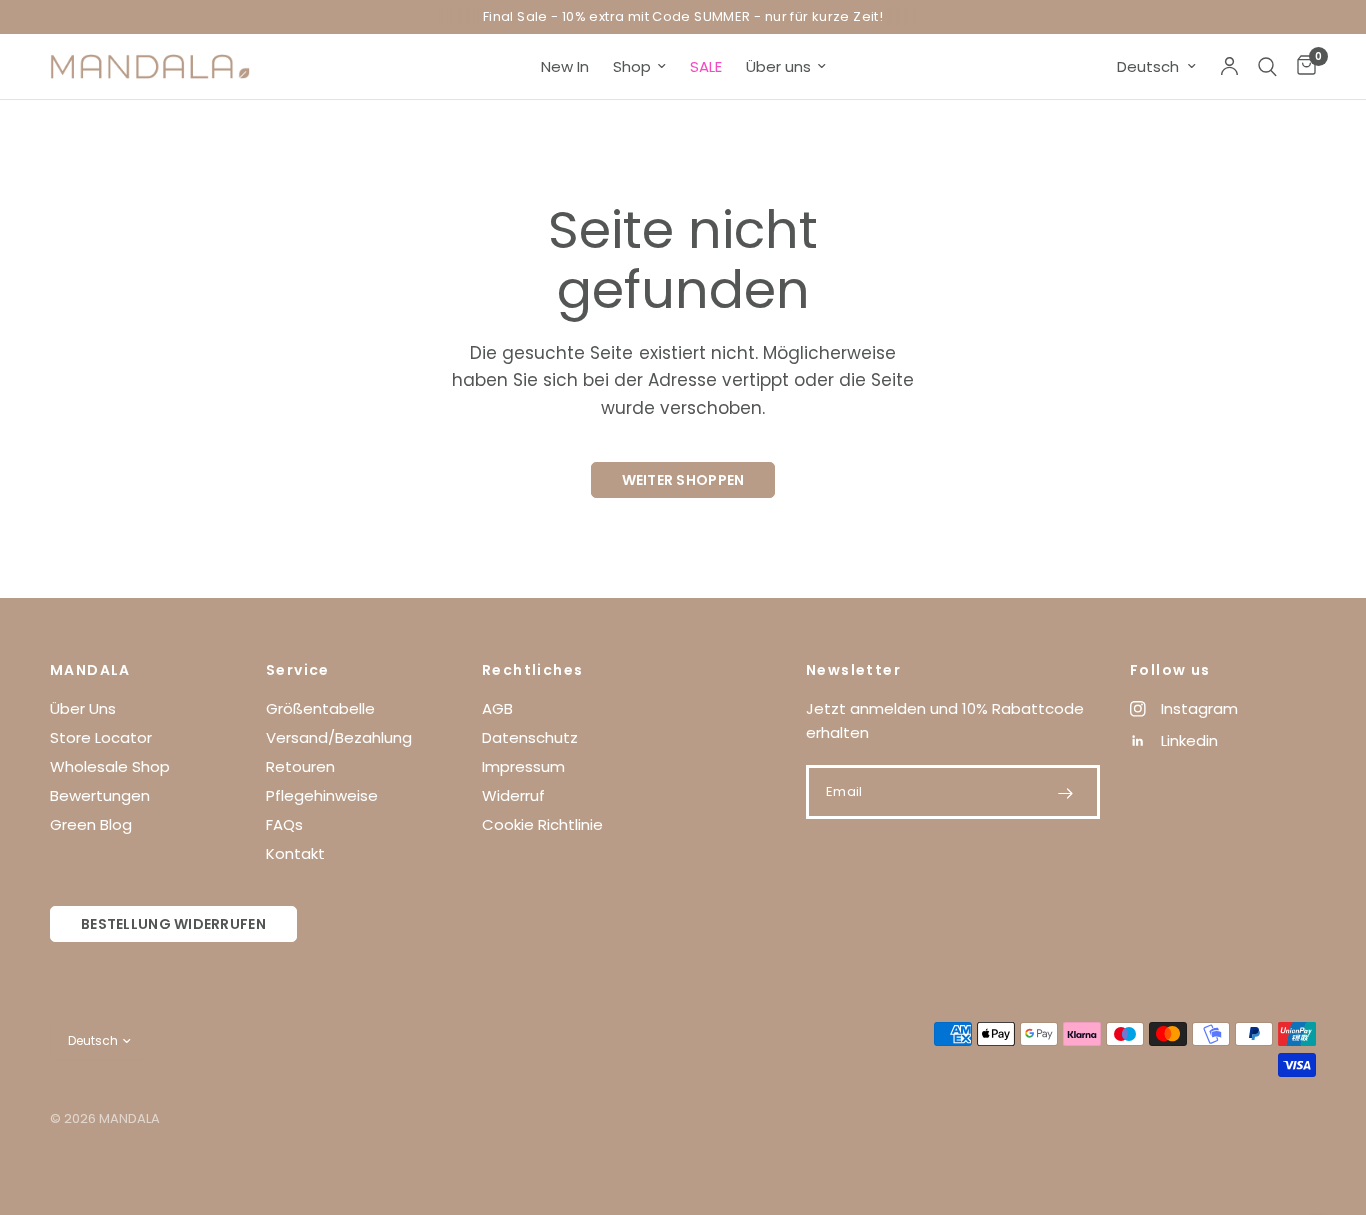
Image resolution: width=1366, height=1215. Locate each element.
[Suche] (1267, 66)
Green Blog (91, 824)
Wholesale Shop (110, 766)
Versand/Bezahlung (339, 737)
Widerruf (513, 795)
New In (565, 66)
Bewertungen (100, 795)
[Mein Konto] (1229, 66)
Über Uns (83, 708)
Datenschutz (530, 737)
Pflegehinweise (322, 795)
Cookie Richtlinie (542, 824)
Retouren (300, 766)
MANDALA (90, 670)
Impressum (523, 766)
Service (298, 670)
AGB (497, 708)
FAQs (284, 824)
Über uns (778, 66)
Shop (632, 66)
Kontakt (295, 853)
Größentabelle (320, 708)
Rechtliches (532, 670)
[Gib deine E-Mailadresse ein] (1065, 793)
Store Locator (101, 737)
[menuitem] (565, 67)
